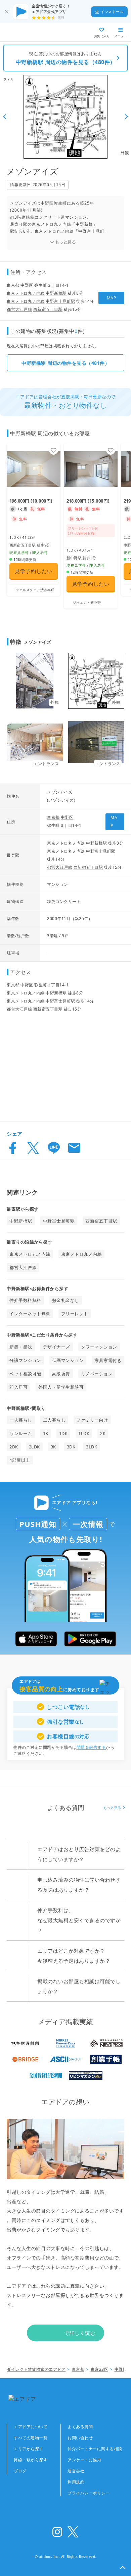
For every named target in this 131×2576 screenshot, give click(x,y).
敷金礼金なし (66, 1300)
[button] (123, 2568)
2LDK (34, 1447)
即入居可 (18, 1387)
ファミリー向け (92, 1420)
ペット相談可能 (25, 1374)
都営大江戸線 (19, 309)
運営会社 (76, 2471)
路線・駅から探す (31, 2460)
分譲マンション (25, 1360)
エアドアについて (31, 2427)
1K (46, 1433)
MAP (112, 298)
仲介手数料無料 (25, 1300)
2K (103, 1433)
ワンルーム (21, 1433)
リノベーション (97, 1374)
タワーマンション (99, 1347)
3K (53, 1447)
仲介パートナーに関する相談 (95, 2449)
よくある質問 (80, 2427)
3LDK (92, 1447)
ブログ (20, 2471)
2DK (14, 1447)
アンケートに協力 (84, 2460)
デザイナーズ (57, 1347)
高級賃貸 (61, 1374)
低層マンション (68, 1360)
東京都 (13, 285)
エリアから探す (29, 2449)
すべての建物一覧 (31, 2438)
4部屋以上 (20, 1460)
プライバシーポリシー (89, 2493)
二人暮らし (54, 1420)
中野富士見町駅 (60, 301)
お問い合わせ (80, 2438)
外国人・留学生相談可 (61, 1387)
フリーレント (75, 1314)
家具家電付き (108, 1360)
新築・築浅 (21, 1347)
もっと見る (66, 242)
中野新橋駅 (56, 293)
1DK (63, 1433)
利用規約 (76, 2482)
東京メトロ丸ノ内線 (26, 293)
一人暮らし (21, 1420)
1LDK (84, 1433)
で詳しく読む (80, 2333)
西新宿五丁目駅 (48, 309)
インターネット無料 (30, 1314)
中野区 (27, 285)
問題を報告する (91, 1747)
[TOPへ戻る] (29, 32)
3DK (71, 1447)
